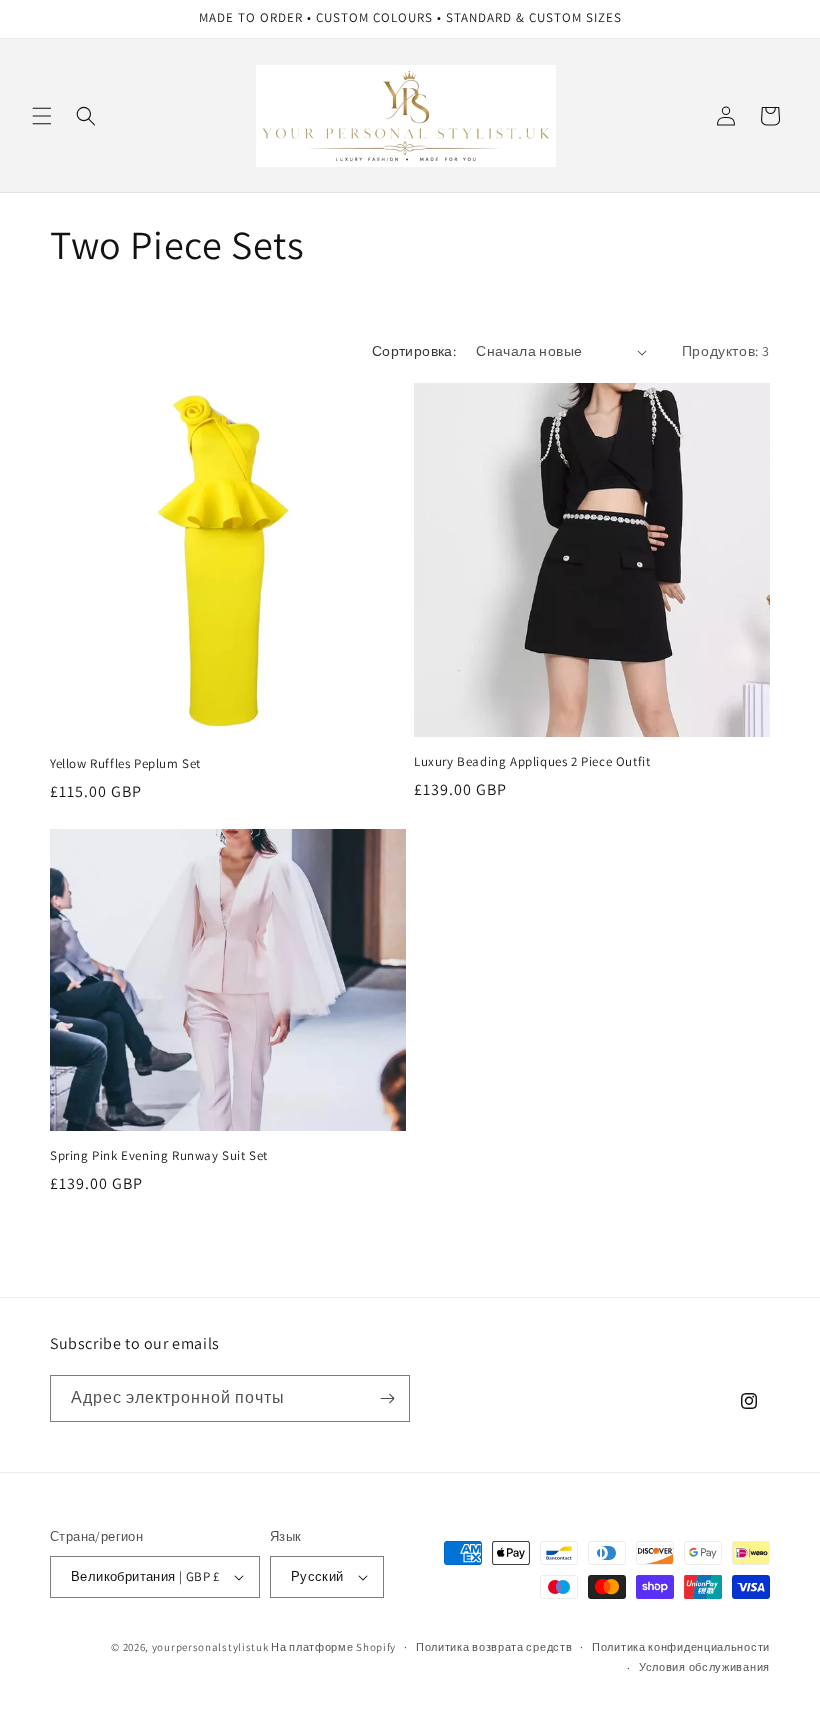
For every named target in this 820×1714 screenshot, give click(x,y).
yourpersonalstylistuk (210, 1647)
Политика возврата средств (494, 1647)
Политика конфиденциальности (681, 1647)
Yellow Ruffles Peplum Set (125, 764)
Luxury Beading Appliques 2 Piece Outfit (532, 762)
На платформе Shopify (333, 1647)
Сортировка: (414, 351)
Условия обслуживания (704, 1667)
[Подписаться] (387, 1398)
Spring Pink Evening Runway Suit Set (159, 1156)
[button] (42, 116)
